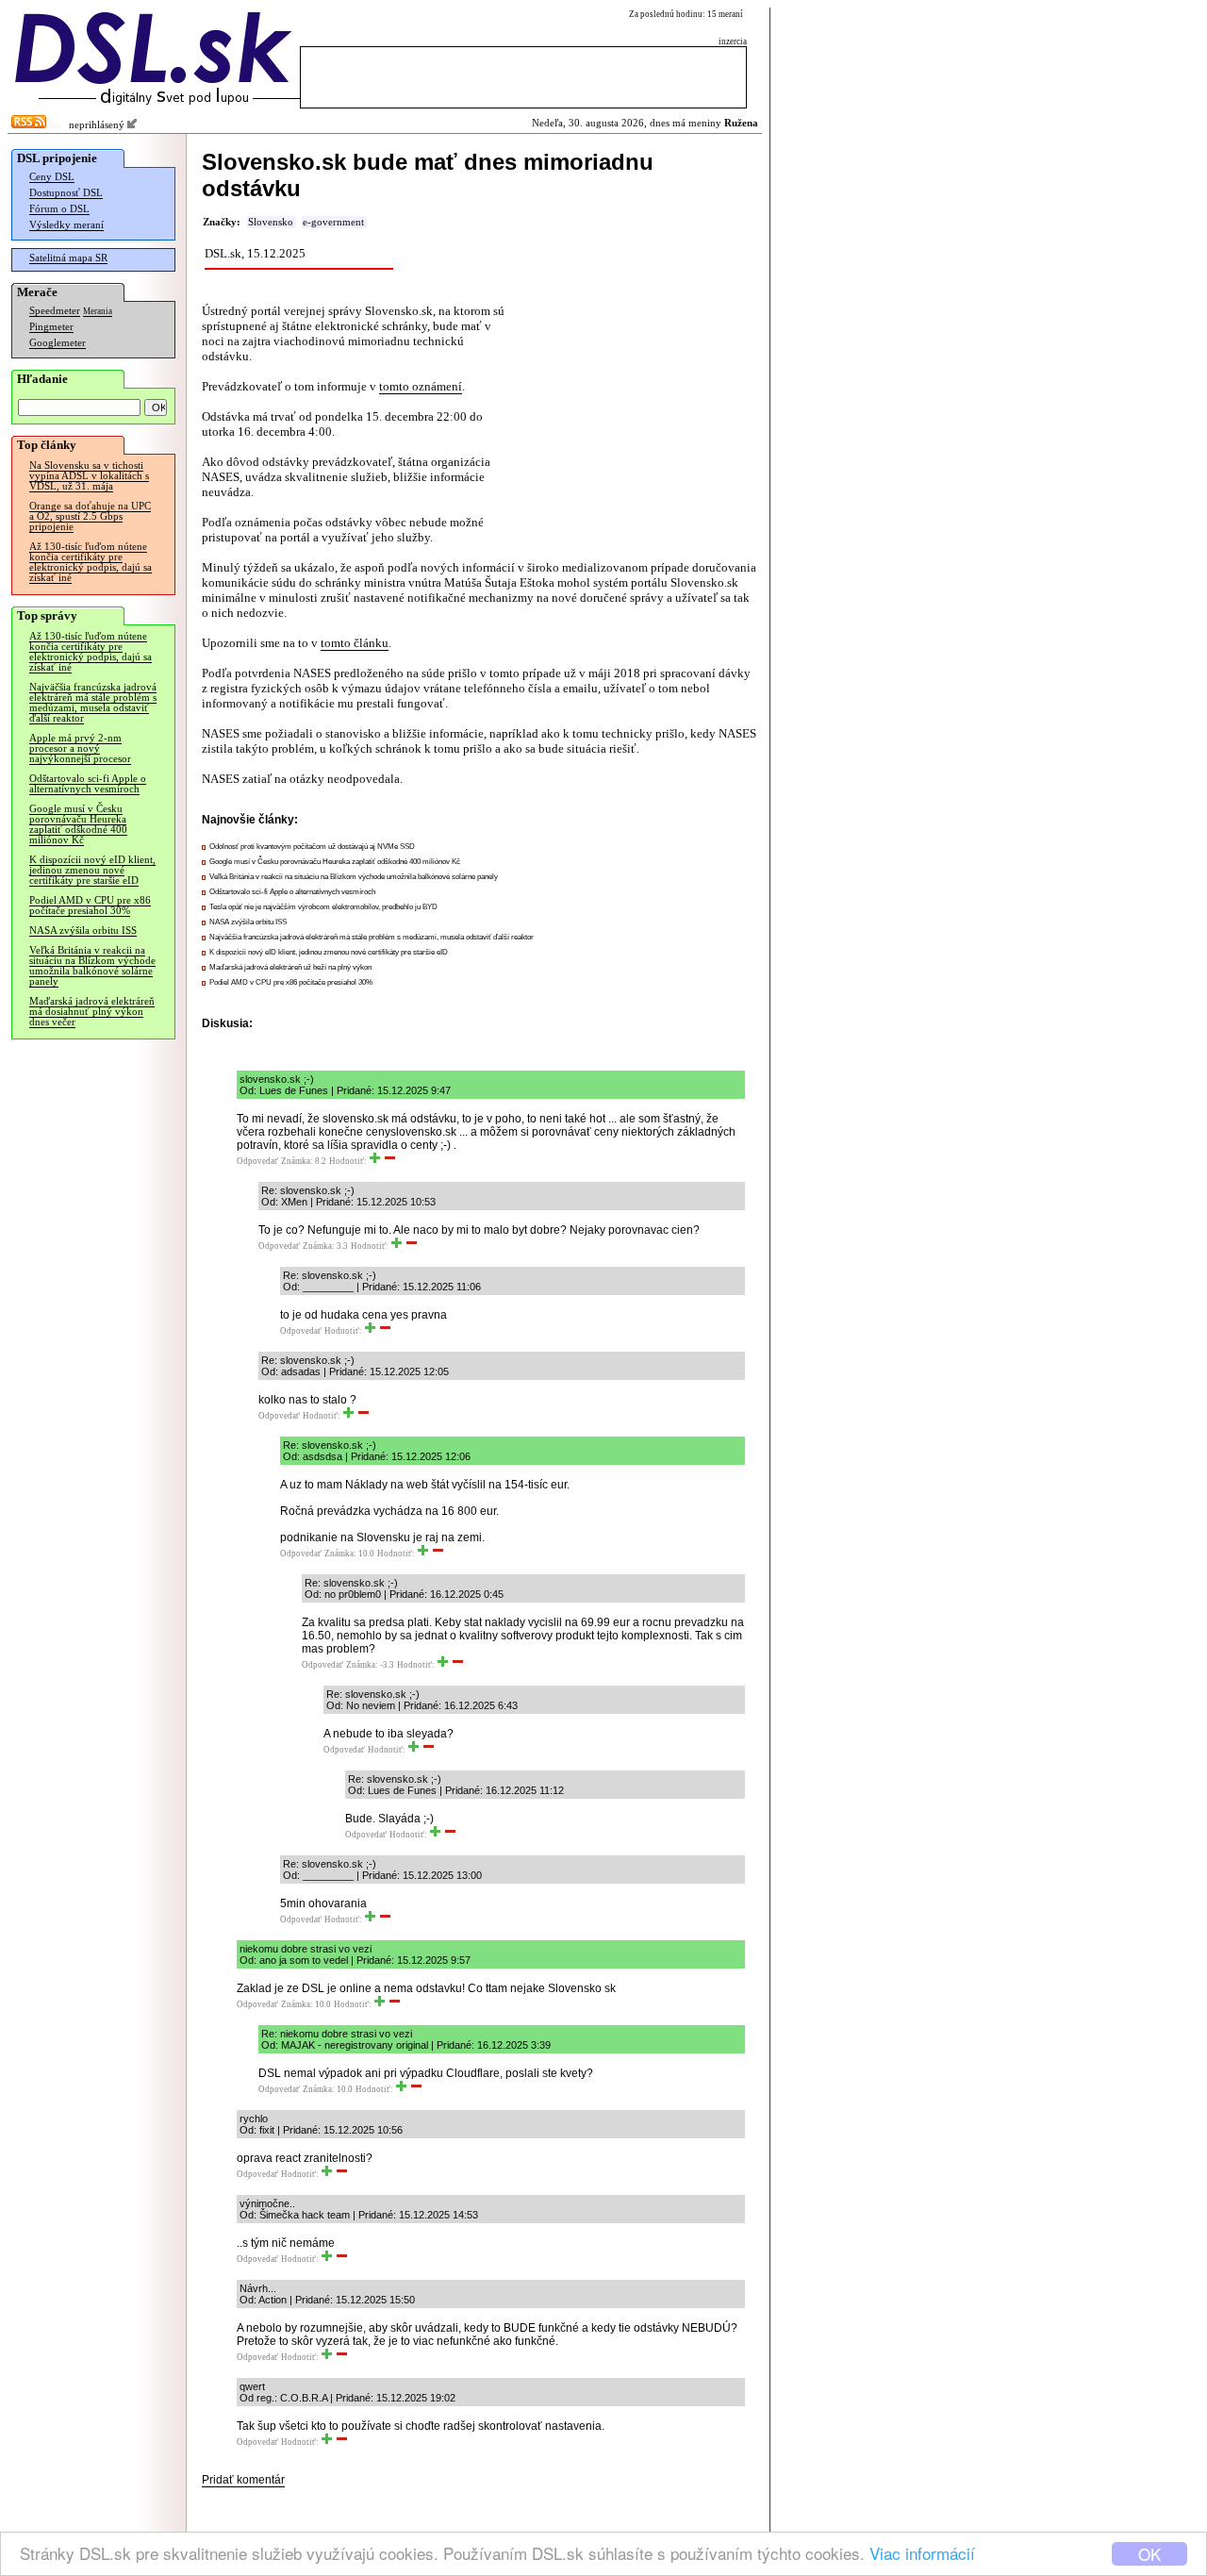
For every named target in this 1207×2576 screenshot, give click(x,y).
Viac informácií (922, 2553)
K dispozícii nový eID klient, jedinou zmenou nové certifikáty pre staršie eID (92, 870)
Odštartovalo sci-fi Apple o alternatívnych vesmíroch (88, 784)
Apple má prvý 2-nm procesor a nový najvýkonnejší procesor (80, 748)
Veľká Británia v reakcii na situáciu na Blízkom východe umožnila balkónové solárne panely (92, 966)
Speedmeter (55, 311)
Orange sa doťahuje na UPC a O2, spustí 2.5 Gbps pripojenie (90, 516)
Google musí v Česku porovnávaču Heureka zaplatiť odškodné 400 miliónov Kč (78, 824)
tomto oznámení (421, 386)
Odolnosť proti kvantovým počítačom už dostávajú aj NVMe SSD (312, 847)
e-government (333, 222)
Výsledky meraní (66, 225)
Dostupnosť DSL (66, 193)
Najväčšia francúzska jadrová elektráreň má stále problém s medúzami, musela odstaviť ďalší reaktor (93, 703)
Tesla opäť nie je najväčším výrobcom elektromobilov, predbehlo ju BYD (323, 907)
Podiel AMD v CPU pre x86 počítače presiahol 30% (90, 906)
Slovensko (271, 222)
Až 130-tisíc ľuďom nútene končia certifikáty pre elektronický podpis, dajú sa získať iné (91, 562)
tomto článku (355, 643)
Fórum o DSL (59, 209)
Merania (98, 311)
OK (1149, 2554)
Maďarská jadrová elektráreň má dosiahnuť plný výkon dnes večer (92, 1012)
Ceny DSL (52, 177)
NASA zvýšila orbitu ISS (83, 931)
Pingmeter (51, 327)
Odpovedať (257, 1161)
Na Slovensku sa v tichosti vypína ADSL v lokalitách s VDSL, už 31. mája (89, 476)
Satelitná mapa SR (68, 258)
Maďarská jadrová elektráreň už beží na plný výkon (290, 967)
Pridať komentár (243, 2480)
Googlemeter (58, 343)
